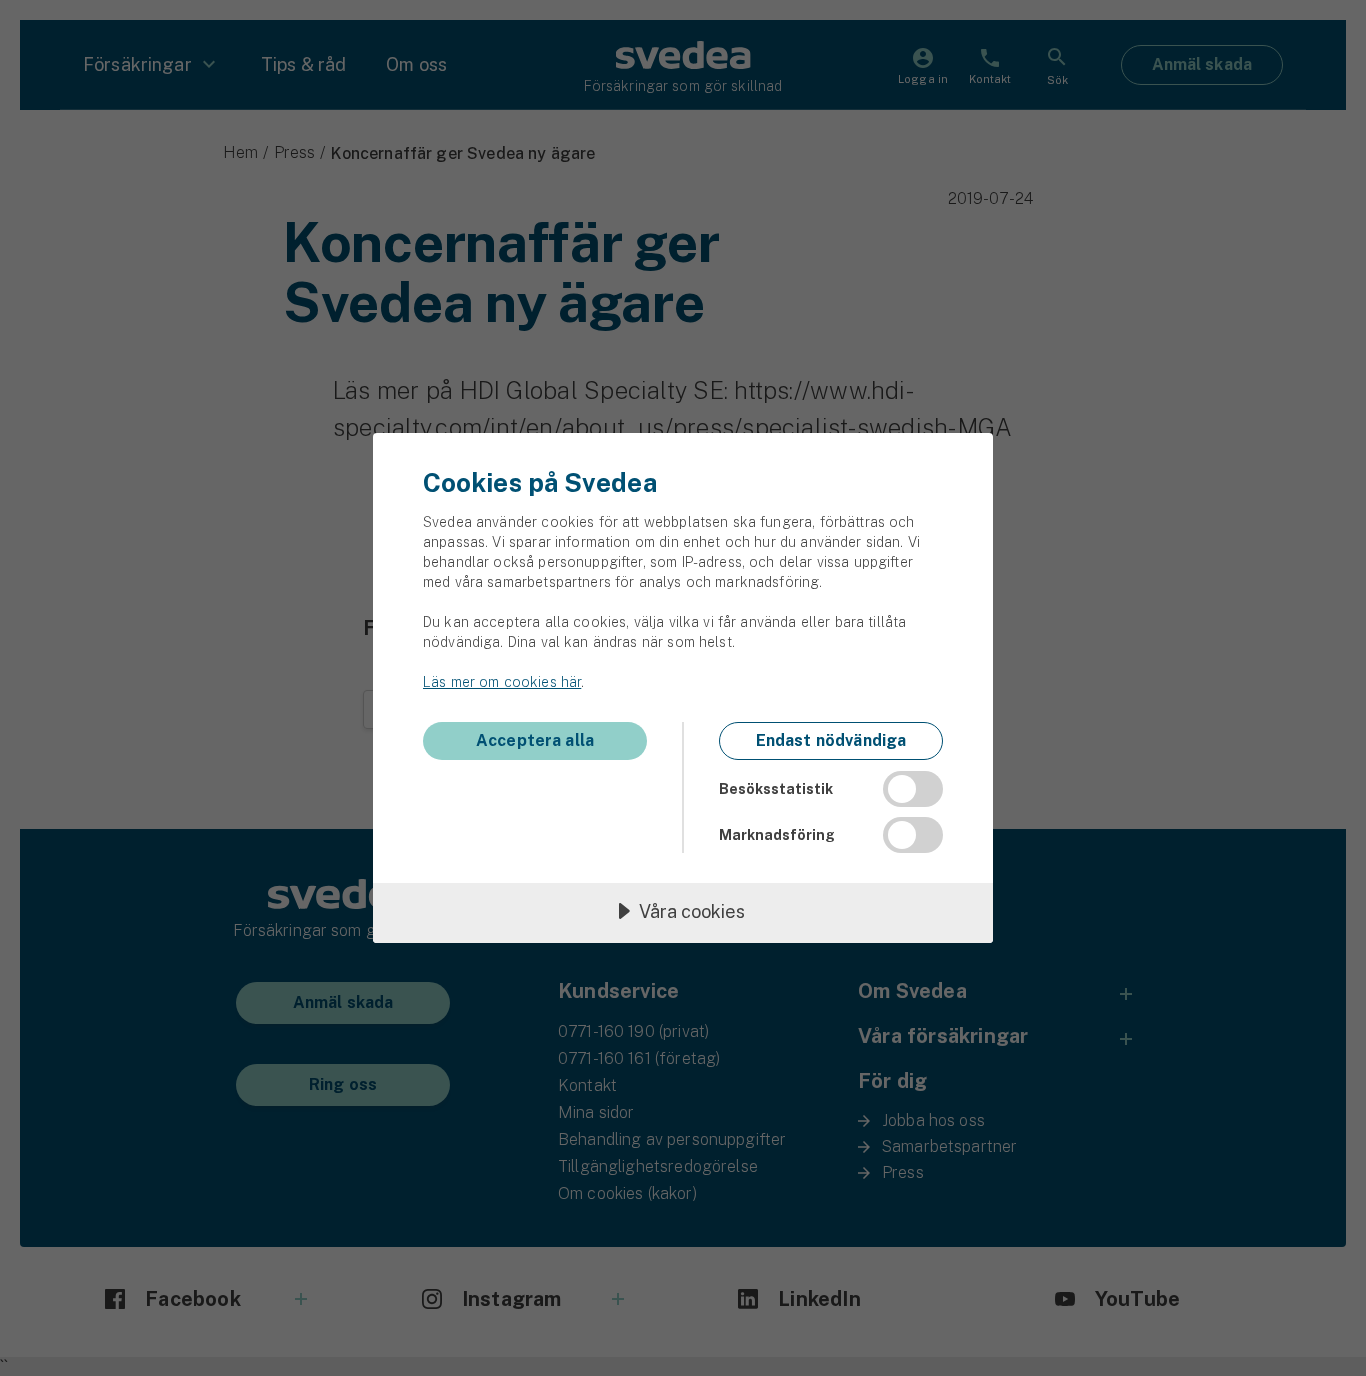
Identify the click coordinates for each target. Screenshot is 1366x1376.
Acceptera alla (535, 740)
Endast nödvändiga (831, 740)
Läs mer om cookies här (502, 682)
